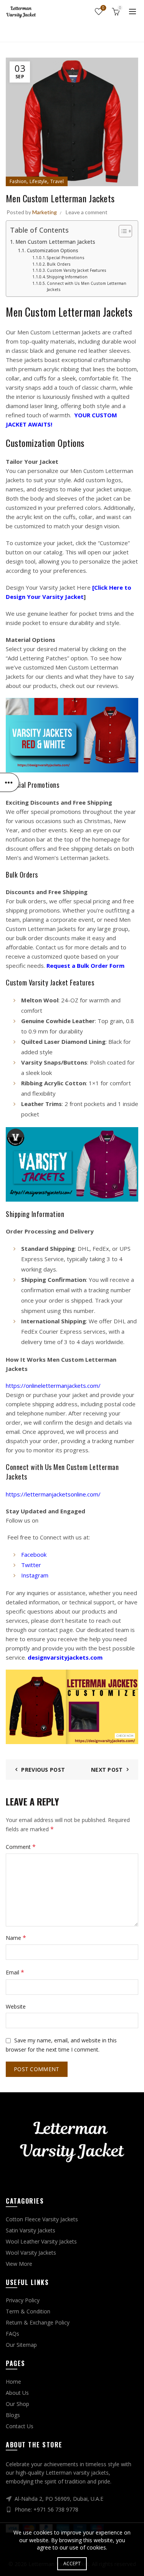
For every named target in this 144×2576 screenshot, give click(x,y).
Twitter (31, 1565)
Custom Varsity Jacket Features (77, 270)
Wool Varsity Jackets (31, 2253)
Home (61, 32)
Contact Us (20, 2426)
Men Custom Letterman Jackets (55, 242)
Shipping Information (67, 277)
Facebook (34, 1554)
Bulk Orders (59, 264)
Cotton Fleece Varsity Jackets (42, 2219)
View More (19, 2264)
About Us (17, 2393)
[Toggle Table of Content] (122, 231)
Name (16, 1938)
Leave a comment (87, 212)
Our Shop (17, 2404)
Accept (72, 2564)
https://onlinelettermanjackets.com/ (53, 1386)
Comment (21, 1847)
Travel (57, 181)
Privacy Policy (23, 2300)
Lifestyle (38, 181)
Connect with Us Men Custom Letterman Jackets (87, 286)
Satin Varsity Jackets (31, 2230)
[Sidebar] (10, 782)
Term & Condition (28, 2311)
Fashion (88, 32)
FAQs (12, 2334)
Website (16, 2006)
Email (15, 1972)
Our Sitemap (21, 2345)
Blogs (13, 2415)
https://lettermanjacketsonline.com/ (53, 1494)
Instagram (35, 1575)
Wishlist (103, 8)
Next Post (107, 1770)
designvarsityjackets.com (65, 1657)
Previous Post (43, 1770)
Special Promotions (66, 258)
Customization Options (52, 250)
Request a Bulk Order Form (85, 966)
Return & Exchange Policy (38, 2322)
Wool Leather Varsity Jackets (41, 2241)
